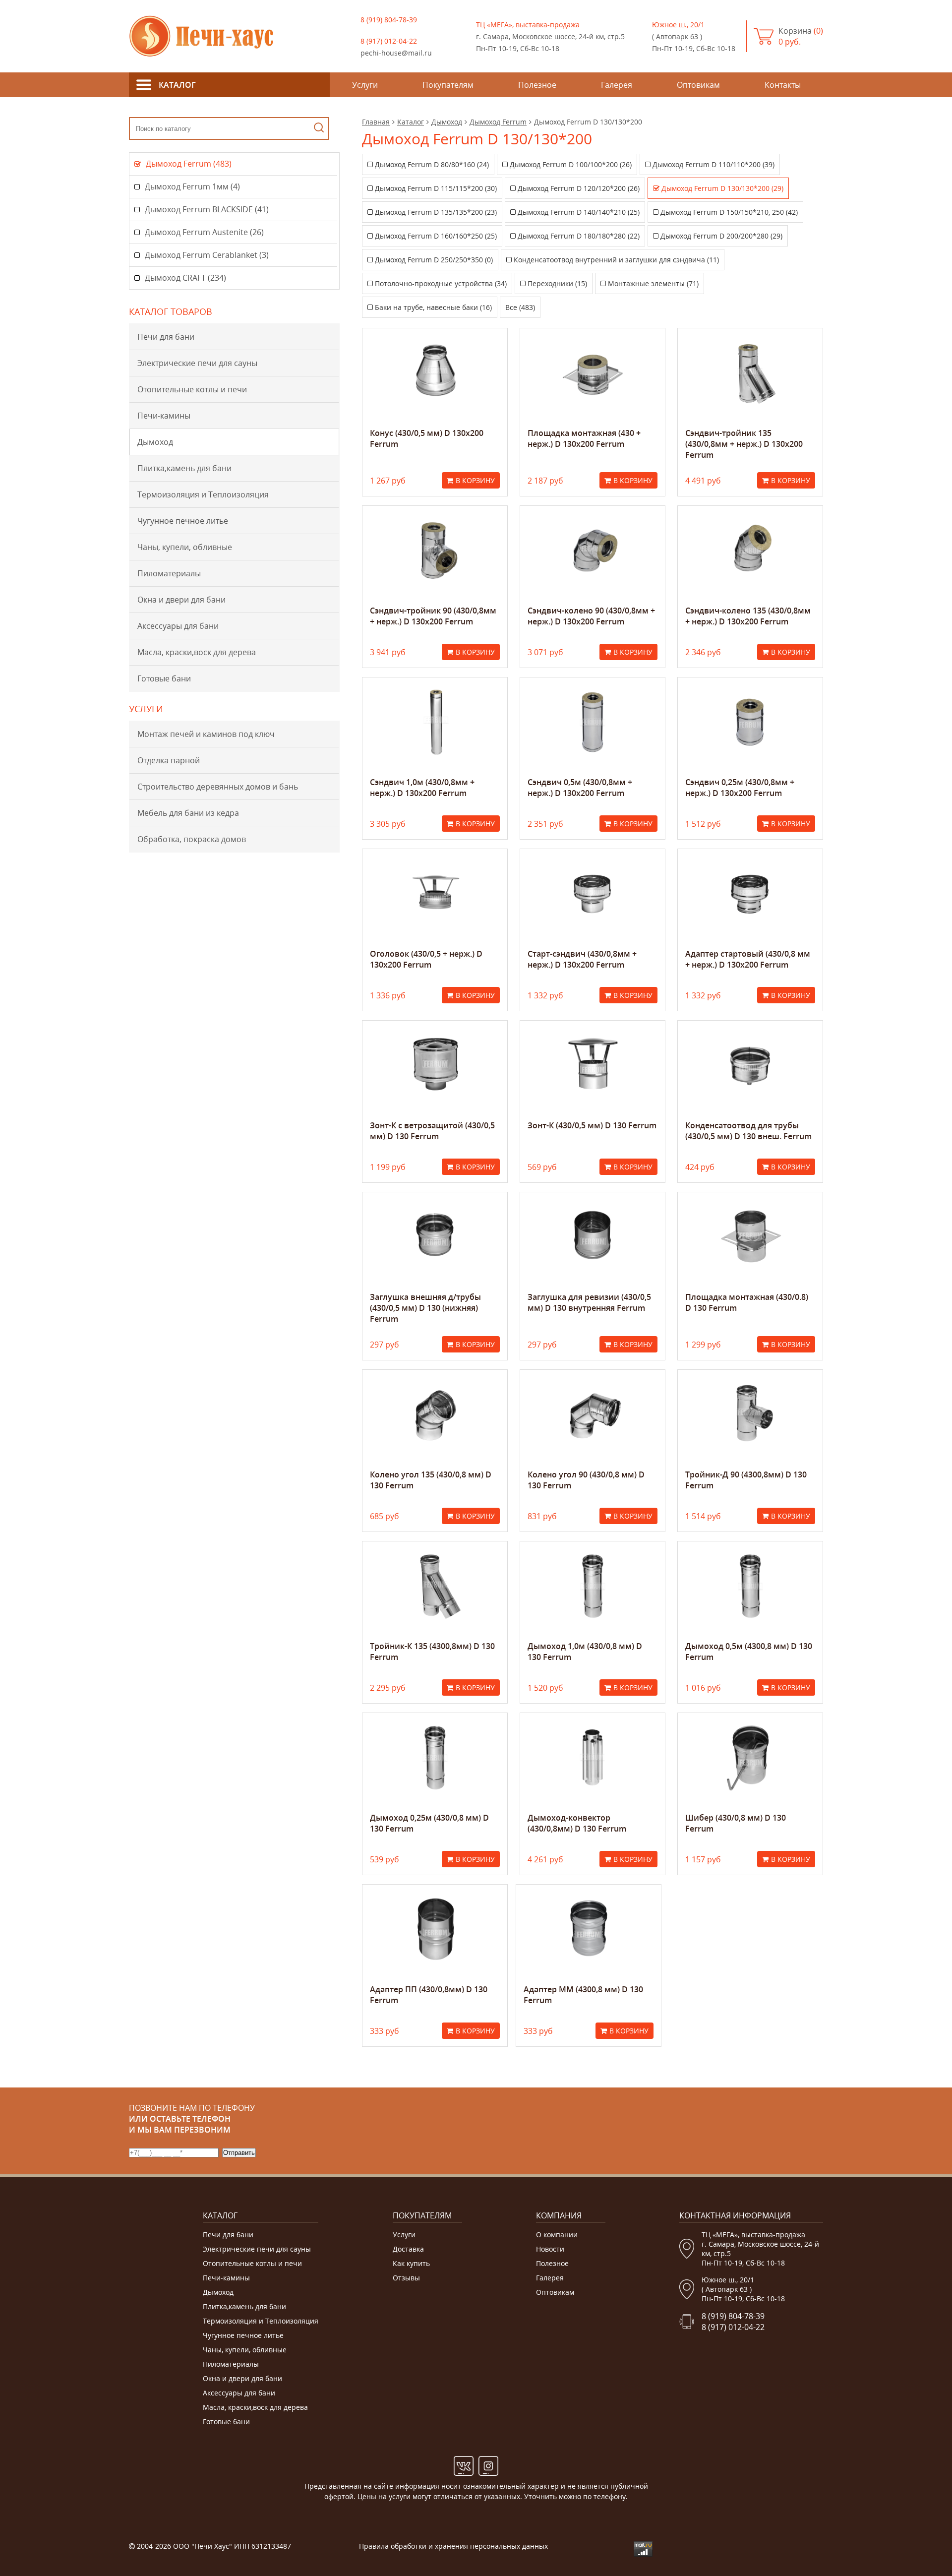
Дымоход (155, 442)
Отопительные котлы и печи (192, 389)
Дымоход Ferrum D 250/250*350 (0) (434, 260)
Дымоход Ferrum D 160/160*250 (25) (436, 236)
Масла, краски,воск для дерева (197, 652)
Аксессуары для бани (178, 626)
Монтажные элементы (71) (653, 283)
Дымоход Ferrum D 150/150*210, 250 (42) (729, 212)
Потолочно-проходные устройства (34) (441, 283)
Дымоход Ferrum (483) (189, 164)
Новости (550, 2249)
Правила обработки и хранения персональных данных (453, 2546)
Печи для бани (166, 337)
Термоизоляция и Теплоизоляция (203, 494)
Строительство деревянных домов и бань (218, 787)
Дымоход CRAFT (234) (185, 278)
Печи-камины (164, 416)
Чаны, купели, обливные (185, 547)
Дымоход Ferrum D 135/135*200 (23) (436, 212)
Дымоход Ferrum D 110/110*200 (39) (714, 164)
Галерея (550, 2278)
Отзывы (406, 2278)
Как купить (411, 2263)
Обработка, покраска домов (192, 839)
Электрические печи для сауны (197, 363)
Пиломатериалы (169, 573)
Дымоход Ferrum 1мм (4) (192, 186)
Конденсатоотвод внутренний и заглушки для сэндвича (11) (616, 260)
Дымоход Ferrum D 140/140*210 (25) (579, 212)
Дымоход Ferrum (498, 122)
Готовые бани (164, 678)
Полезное (552, 2263)
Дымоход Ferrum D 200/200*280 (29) (721, 236)
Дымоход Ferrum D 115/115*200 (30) (436, 188)
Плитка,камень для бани (184, 468)
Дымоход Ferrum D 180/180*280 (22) (579, 236)
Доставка (408, 2249)
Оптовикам (555, 2292)
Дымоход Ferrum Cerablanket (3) (207, 255)
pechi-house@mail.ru (396, 53)
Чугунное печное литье (183, 521)
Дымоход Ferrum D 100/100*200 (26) (571, 164)
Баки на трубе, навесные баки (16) (433, 307)
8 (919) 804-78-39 (389, 20)
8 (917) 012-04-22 (389, 41)
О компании (557, 2235)
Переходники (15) (557, 283)
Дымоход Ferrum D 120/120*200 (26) (579, 188)
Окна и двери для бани (181, 600)
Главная (376, 122)
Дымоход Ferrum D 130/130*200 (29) (722, 188)
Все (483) (520, 307)
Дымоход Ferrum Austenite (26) (204, 232)
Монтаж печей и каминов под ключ (206, 734)
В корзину (475, 480)
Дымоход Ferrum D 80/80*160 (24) (432, 164)
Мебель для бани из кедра (188, 813)
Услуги (404, 2235)
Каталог (411, 122)
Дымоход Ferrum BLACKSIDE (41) (207, 209)
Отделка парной (169, 760)
